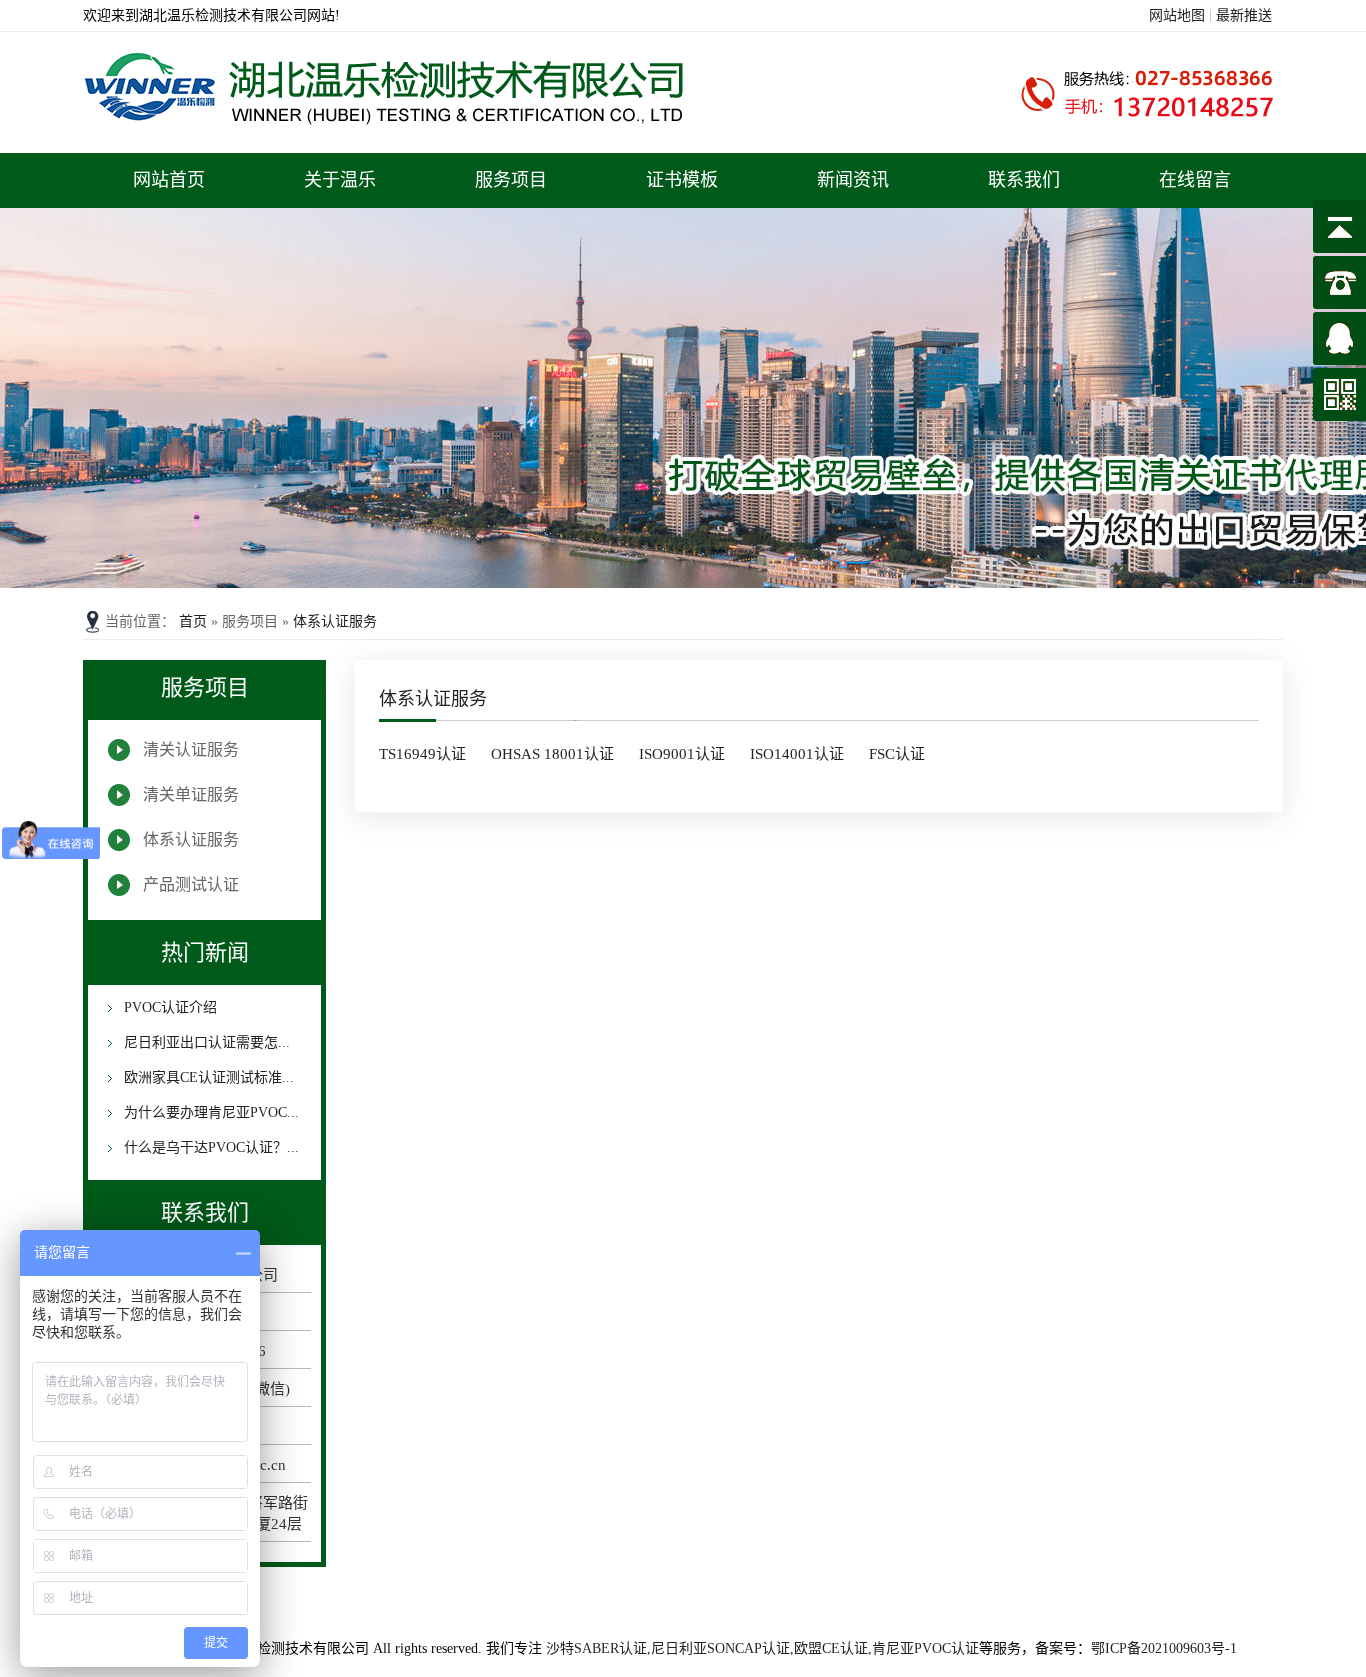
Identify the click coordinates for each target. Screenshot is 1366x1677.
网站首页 (169, 180)
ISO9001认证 (682, 754)
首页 (195, 621)
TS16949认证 (422, 754)
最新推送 (1244, 15)
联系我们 (1024, 180)
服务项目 (511, 180)
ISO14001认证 (797, 754)
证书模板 (682, 180)
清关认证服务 (191, 749)
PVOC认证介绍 (168, 1007)
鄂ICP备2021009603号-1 (1164, 1648)
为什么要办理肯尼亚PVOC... (209, 1112)
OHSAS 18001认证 (552, 754)
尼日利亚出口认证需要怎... (205, 1042)
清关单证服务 (191, 794)
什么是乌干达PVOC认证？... (209, 1147)
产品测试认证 (191, 884)
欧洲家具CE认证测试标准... (207, 1077)
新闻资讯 (853, 180)
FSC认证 (897, 754)
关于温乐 (340, 180)
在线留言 (1195, 180)
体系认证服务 (335, 621)
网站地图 (1177, 15)
